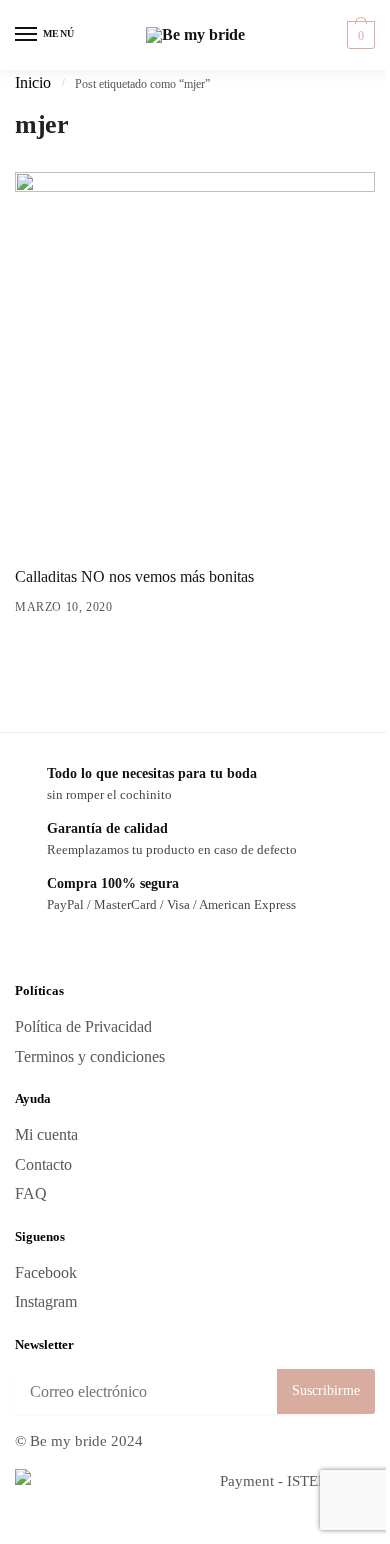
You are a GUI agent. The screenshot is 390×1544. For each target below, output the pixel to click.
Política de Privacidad (83, 1027)
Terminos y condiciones (90, 1057)
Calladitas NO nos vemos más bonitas (134, 577)
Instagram (46, 1302)
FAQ (31, 1194)
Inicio (33, 83)
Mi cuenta (46, 1135)
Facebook (46, 1273)
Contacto (43, 1165)
